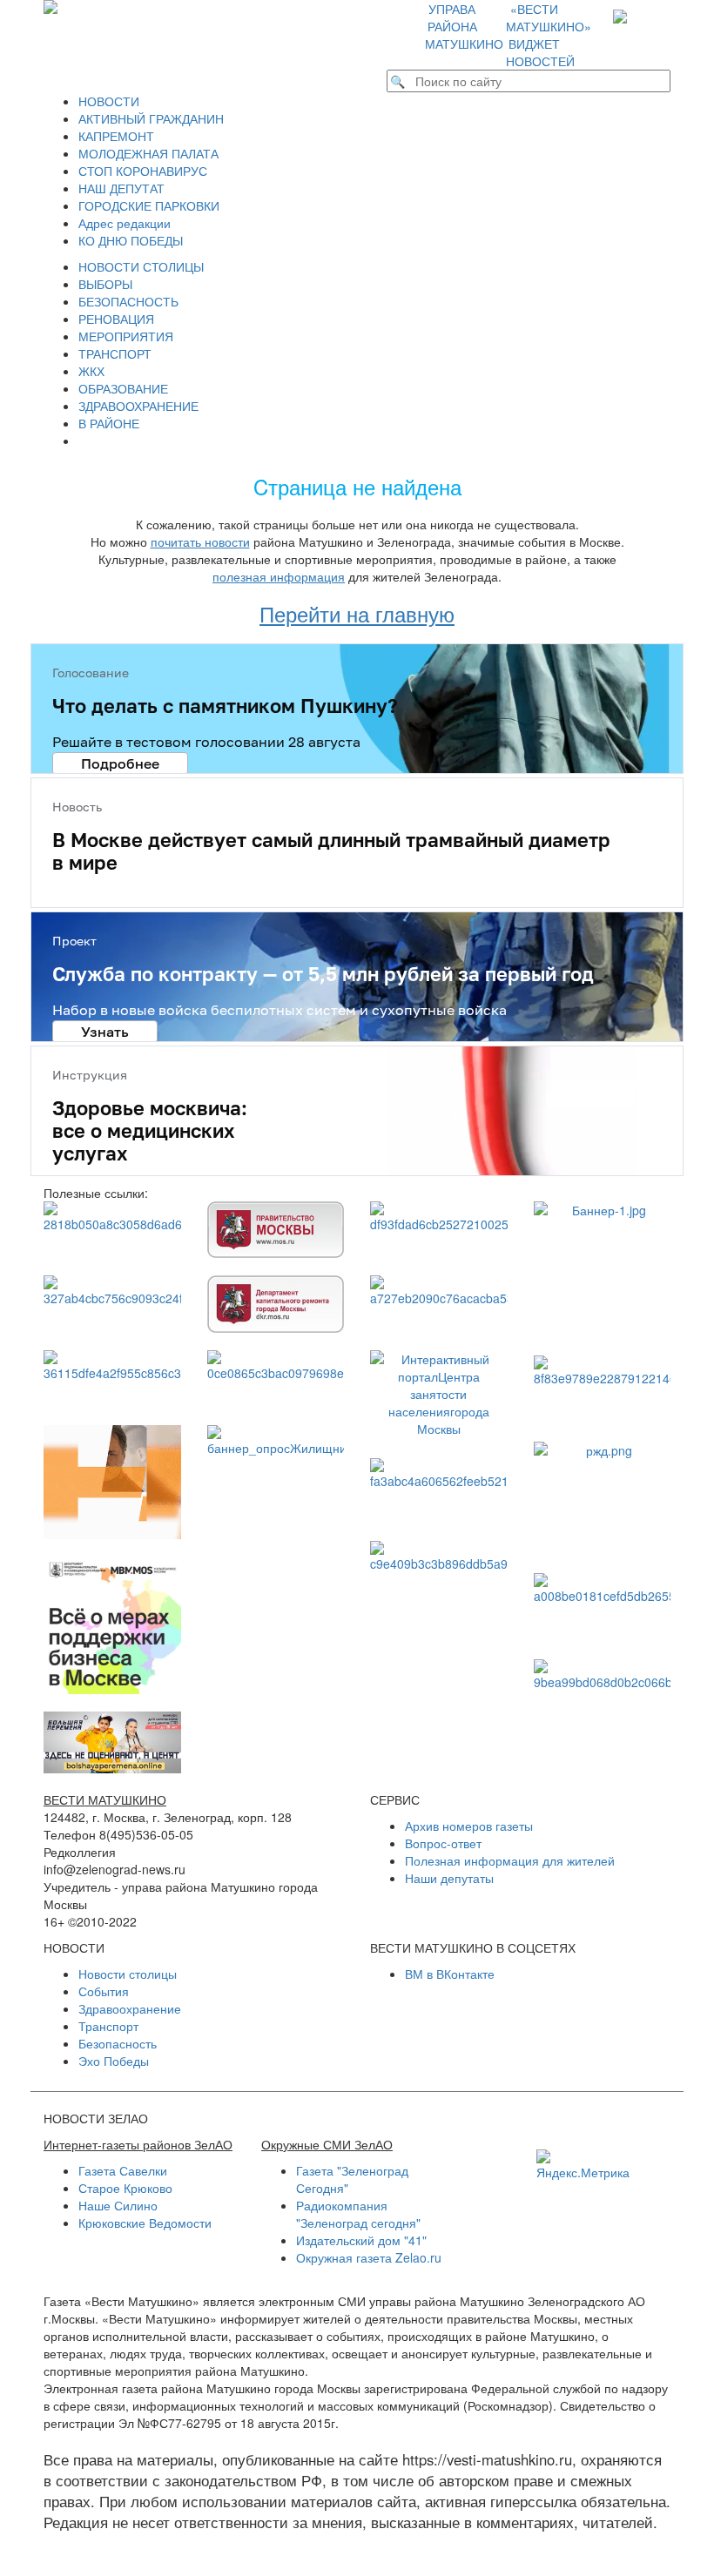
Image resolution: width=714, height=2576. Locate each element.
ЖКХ (91, 371)
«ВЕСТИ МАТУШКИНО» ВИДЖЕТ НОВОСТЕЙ (549, 35)
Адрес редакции (125, 223)
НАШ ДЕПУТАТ (121, 188)
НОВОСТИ (109, 101)
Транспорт (108, 2026)
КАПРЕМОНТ (116, 136)
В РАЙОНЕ (109, 423)
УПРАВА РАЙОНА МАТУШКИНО (464, 26)
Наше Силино (118, 2205)
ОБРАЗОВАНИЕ (123, 388)
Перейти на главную (357, 613)
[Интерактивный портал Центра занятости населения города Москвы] (439, 1396)
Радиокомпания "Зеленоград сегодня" (358, 2214)
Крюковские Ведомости (145, 2223)
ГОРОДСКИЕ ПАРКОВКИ (149, 205)
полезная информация (279, 576)
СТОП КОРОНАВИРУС (143, 171)
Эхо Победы (114, 2061)
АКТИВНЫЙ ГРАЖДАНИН (151, 118)
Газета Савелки (123, 2170)
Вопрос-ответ (443, 1843)
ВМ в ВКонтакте (450, 1974)
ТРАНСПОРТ (115, 353)
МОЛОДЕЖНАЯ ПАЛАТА (148, 153)
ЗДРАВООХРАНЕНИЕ (138, 406)
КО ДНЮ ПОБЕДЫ (131, 240)
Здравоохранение (130, 2008)
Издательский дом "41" (361, 2240)
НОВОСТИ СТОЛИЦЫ (141, 266)
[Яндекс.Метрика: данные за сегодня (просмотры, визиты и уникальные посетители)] (583, 2165)
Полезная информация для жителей (510, 1860)
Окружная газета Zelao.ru (369, 2257)
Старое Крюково (125, 2188)
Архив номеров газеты (469, 1826)
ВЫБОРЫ (105, 284)
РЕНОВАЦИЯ (116, 319)
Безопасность (118, 2043)
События (104, 1991)
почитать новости (200, 541)
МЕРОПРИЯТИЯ (126, 336)
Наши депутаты (449, 1878)
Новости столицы (128, 1974)
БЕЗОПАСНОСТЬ (128, 301)
